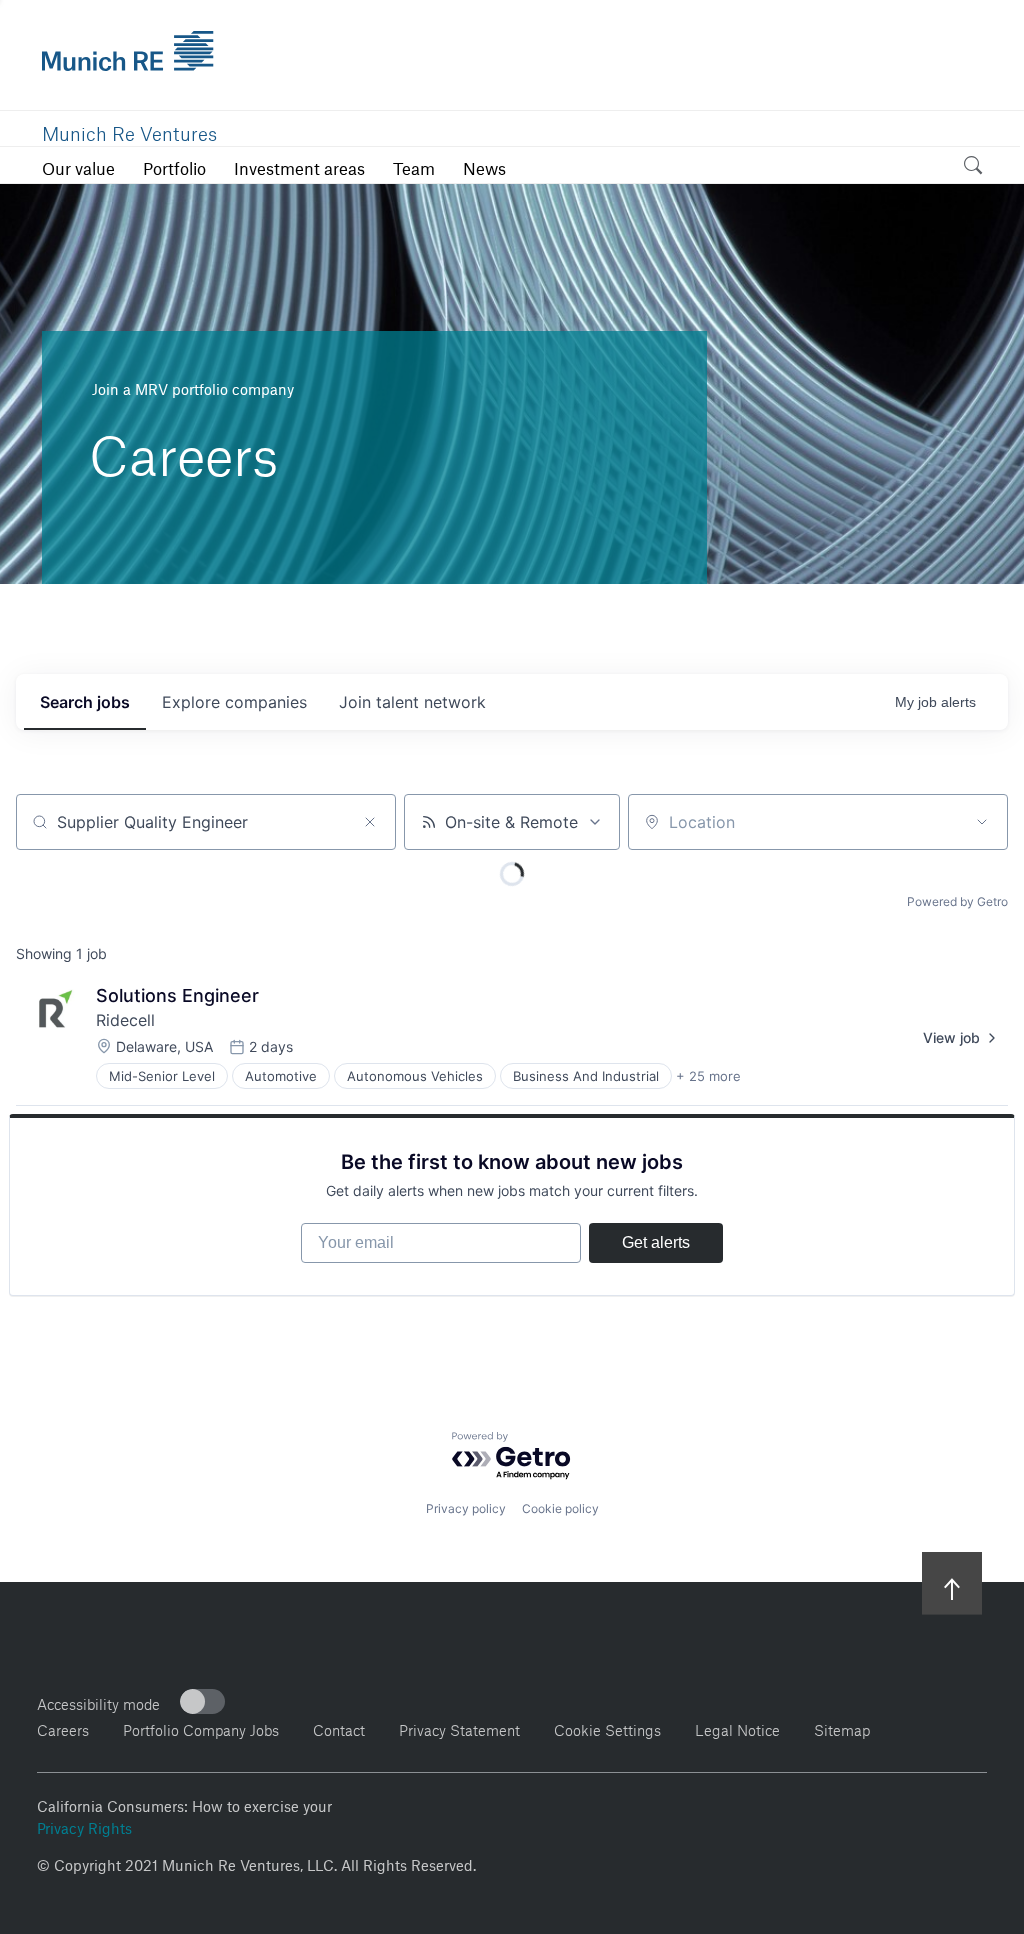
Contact (339, 1727)
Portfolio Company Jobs (201, 1727)
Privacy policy (466, 1508)
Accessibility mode (98, 1701)
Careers (63, 1727)
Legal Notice (737, 1727)
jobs (85, 702)
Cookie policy (560, 1508)
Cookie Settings (607, 1727)
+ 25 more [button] (708, 1076)
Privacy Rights (84, 1826)
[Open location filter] (982, 822)
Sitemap (842, 1727)
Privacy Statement (459, 1727)
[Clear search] (370, 822)
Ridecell (125, 1020)
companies (234, 702)
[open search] (973, 168)
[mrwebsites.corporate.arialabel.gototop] (952, 1582)
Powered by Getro (957, 901)
